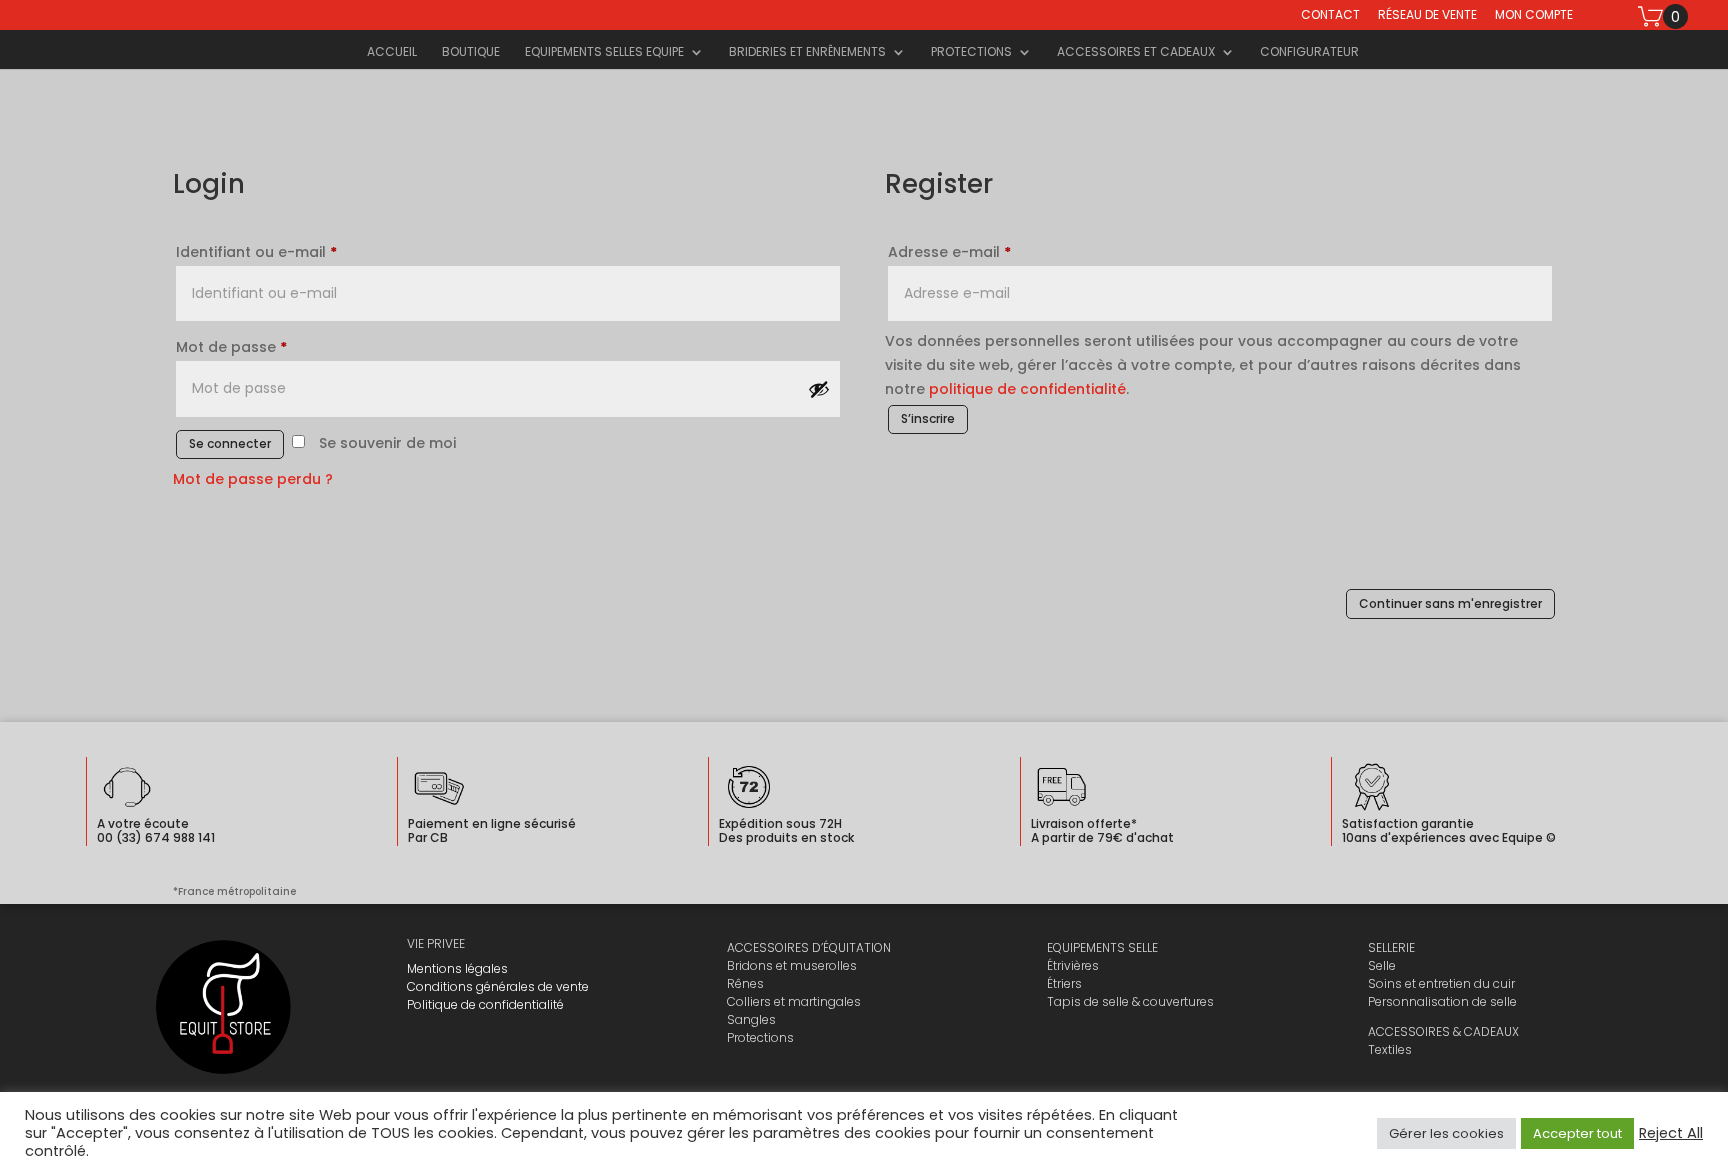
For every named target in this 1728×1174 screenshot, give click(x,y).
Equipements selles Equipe (604, 52)
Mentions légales (457, 968)
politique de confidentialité (1027, 389)
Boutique (471, 52)
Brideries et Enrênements (807, 52)
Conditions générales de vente (498, 986)
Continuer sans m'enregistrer (1450, 603)
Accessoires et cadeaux (1136, 52)
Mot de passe (231, 347)
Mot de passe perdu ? (253, 479)
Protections (971, 52)
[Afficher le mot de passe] (819, 389)
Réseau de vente (1427, 16)
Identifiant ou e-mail (256, 252)
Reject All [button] (1671, 1133)
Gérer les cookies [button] (1446, 1133)
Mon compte (1534, 16)
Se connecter (230, 443)
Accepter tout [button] (1577, 1133)
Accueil (392, 52)
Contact (1330, 16)
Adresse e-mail (949, 252)
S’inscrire (928, 418)
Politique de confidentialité (485, 1004)
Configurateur (1309, 52)
